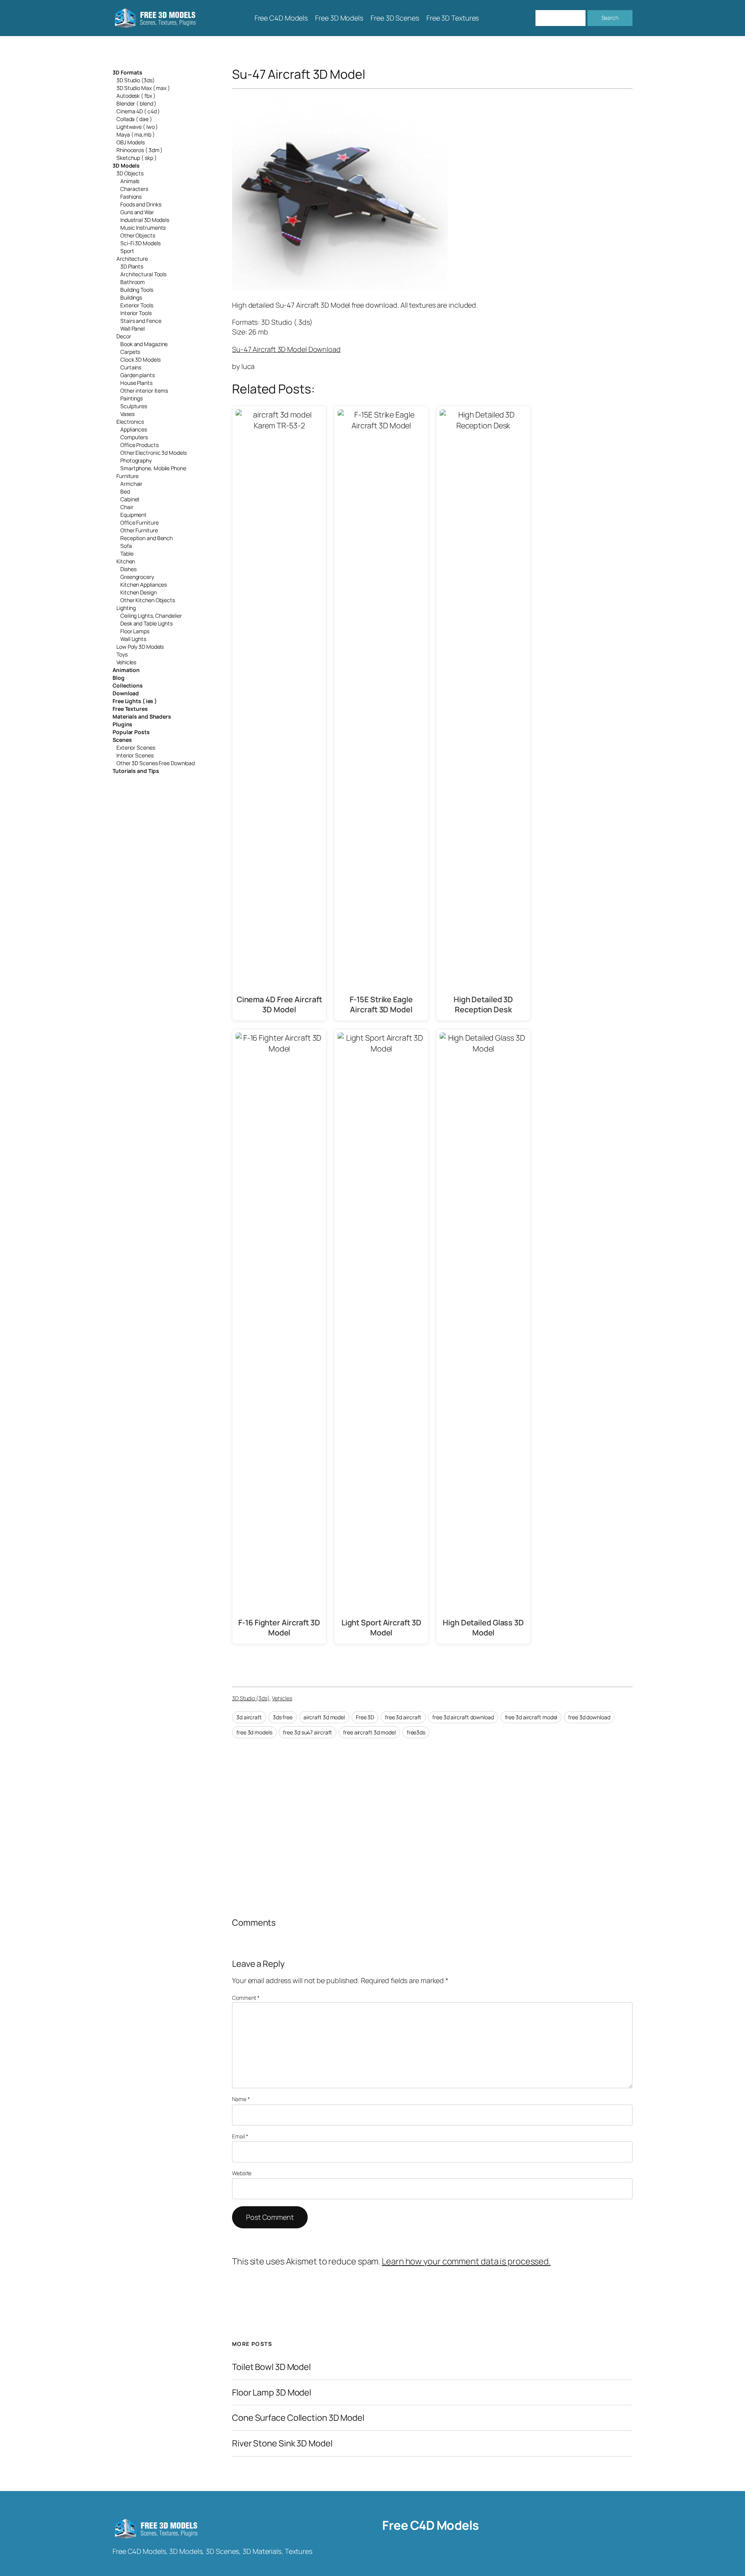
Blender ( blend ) (136, 103)
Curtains (131, 367)
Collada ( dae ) (134, 119)
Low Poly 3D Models (140, 647)
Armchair (131, 484)
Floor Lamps (135, 631)
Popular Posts (131, 732)
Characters (134, 189)
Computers (134, 437)
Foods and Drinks (141, 204)
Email (240, 2136)
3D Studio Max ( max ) (143, 88)
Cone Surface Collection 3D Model (298, 2418)
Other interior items (144, 391)
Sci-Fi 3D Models (140, 243)
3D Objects (130, 173)
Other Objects (138, 235)
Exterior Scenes (136, 748)
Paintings (132, 398)
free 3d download (589, 1717)
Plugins (122, 724)
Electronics (130, 422)
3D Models (126, 165)
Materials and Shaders (142, 716)
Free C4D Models (431, 2525)
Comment (246, 1998)
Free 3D (365, 1717)
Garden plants (138, 375)
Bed (125, 491)
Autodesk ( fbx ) (136, 96)
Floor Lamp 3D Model (272, 2393)
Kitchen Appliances (144, 585)
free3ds (416, 1732)
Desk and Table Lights (146, 623)
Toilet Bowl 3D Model (271, 2367)
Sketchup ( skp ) (136, 158)
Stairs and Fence (141, 321)
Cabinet (130, 499)
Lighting (126, 608)
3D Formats (127, 72)
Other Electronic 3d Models (153, 453)
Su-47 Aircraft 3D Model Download (286, 349)
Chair (127, 507)
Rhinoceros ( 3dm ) (139, 150)
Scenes (122, 740)
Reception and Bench (146, 538)
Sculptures (134, 406)
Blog (119, 678)
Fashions (131, 197)
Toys (122, 654)
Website (242, 2173)
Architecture (132, 259)
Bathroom (133, 282)
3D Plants (132, 266)
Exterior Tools (137, 305)
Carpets (130, 352)
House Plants (136, 383)
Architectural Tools (143, 274)
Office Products (139, 445)
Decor (124, 336)
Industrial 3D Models (145, 220)
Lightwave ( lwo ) (137, 127)
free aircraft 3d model (369, 1732)
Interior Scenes (135, 755)
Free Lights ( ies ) (135, 701)
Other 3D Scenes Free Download (156, 763)
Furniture (127, 476)
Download (126, 693)
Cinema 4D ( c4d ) (138, 111)
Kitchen (126, 561)
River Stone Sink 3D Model (282, 2443)
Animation (126, 670)
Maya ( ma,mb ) (136, 134)
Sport (127, 251)
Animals (130, 181)
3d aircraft (249, 1717)
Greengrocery (137, 577)
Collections (128, 685)
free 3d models (254, 1732)
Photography (136, 460)
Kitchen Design (139, 592)
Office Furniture (139, 522)
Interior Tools (136, 313)
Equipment (133, 515)
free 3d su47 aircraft (308, 1732)
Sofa (126, 546)
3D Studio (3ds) (136, 80)
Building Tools (137, 290)
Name (241, 2099)
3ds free (283, 1717)
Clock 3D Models (140, 359)
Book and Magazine (144, 344)
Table (127, 553)
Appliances (134, 429)
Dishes (128, 569)
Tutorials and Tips (136, 771)
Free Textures (130, 709)
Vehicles (126, 662)
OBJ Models (131, 142)
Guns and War (137, 212)
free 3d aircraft (403, 1717)
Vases (127, 414)
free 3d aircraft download (463, 1717)
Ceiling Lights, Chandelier (151, 616)
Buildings (131, 297)
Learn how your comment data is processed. (466, 2261)
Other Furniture (139, 530)
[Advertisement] (569, 152)
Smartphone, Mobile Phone (153, 468)
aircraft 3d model (324, 1717)
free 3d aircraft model (531, 1717)
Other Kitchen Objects (148, 600)
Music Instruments (143, 228)
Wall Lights (133, 639)
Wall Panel (133, 328)
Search (610, 18)
